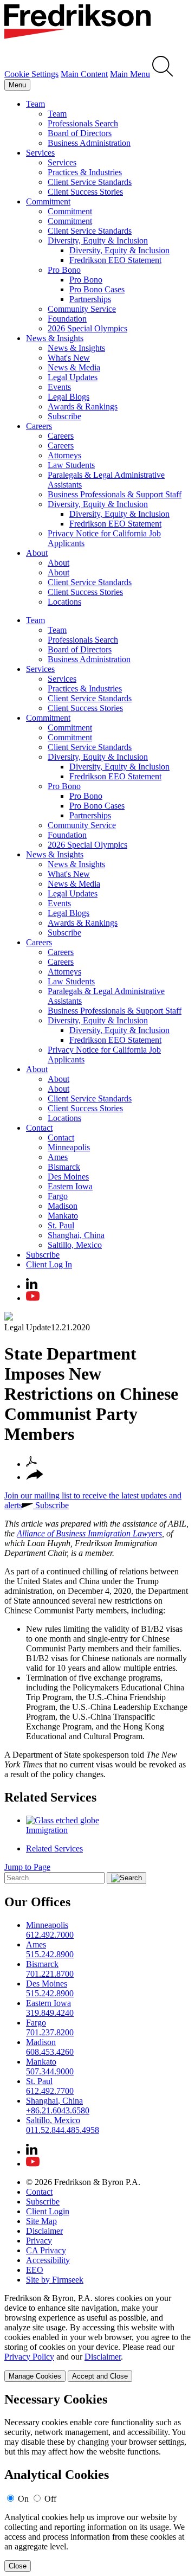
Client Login (48, 2211)
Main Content (84, 74)
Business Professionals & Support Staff (115, 494)
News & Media (74, 367)
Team (35, 104)
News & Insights (55, 338)
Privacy (39, 2241)
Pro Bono (64, 270)
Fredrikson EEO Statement (115, 260)
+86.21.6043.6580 (58, 2110)
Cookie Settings (31, 74)
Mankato (63, 1216)
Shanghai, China (76, 1235)
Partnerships (90, 299)
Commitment (48, 201)
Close (18, 2566)
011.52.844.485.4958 (63, 2130)
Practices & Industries (85, 172)
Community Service (82, 309)
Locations (64, 602)
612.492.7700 (50, 2091)
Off (50, 2499)
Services (40, 153)
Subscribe (64, 416)
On (23, 2499)
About (37, 553)
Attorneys (64, 455)
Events (59, 387)
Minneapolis (69, 1147)
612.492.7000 (50, 1935)
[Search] (163, 74)
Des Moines (68, 1177)
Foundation (67, 319)
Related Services (50, 1797)
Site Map (41, 2221)
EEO (35, 2270)
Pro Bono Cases (97, 289)
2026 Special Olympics (87, 328)
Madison (63, 1206)
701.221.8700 (50, 1974)
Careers (39, 426)
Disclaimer (44, 2231)
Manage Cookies (35, 2376)
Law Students (71, 465)
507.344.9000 (50, 2071)
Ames (58, 1157)
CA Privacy (46, 2250)
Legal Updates (73, 377)
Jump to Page (27, 1867)
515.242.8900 (50, 1954)
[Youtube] (33, 1298)
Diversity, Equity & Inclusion (98, 241)
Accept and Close (100, 2376)
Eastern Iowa (70, 1186)
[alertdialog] (97, 2482)
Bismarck (64, 1167)
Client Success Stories (85, 192)
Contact (39, 1128)
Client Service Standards (90, 182)
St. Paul (61, 1225)
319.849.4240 (50, 2013)
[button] (35, 1477)
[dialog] (97, 2338)
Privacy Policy (29, 2357)
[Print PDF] (31, 1464)
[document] (97, 2482)
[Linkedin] (32, 1286)
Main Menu (130, 74)
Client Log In (49, 1264)
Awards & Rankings (83, 406)
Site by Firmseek (55, 2280)
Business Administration (89, 143)
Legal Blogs (69, 397)
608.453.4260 (50, 2052)
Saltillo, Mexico (75, 1245)
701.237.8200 (50, 2032)
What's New (69, 358)
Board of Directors (80, 133)
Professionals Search (83, 123)
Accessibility (48, 2260)
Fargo (58, 1196)
